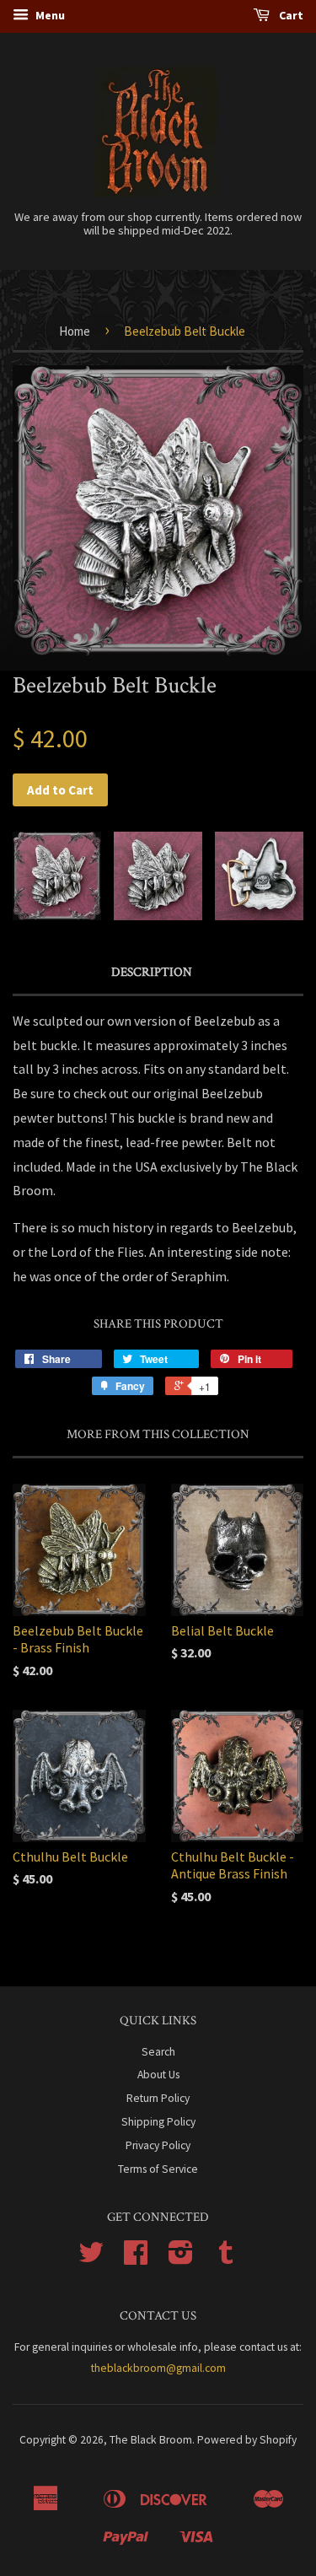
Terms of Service (158, 2169)
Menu (49, 15)
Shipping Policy (158, 2122)
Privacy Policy (158, 2145)
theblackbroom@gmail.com (158, 2368)
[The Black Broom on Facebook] (136, 2258)
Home (75, 331)
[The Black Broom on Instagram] (181, 2258)
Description (152, 972)
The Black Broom (151, 2440)
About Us (158, 2075)
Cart (290, 15)
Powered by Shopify (247, 2440)
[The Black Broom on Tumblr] (226, 2258)
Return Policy (158, 2098)
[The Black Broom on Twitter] (91, 2258)
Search (158, 2052)
